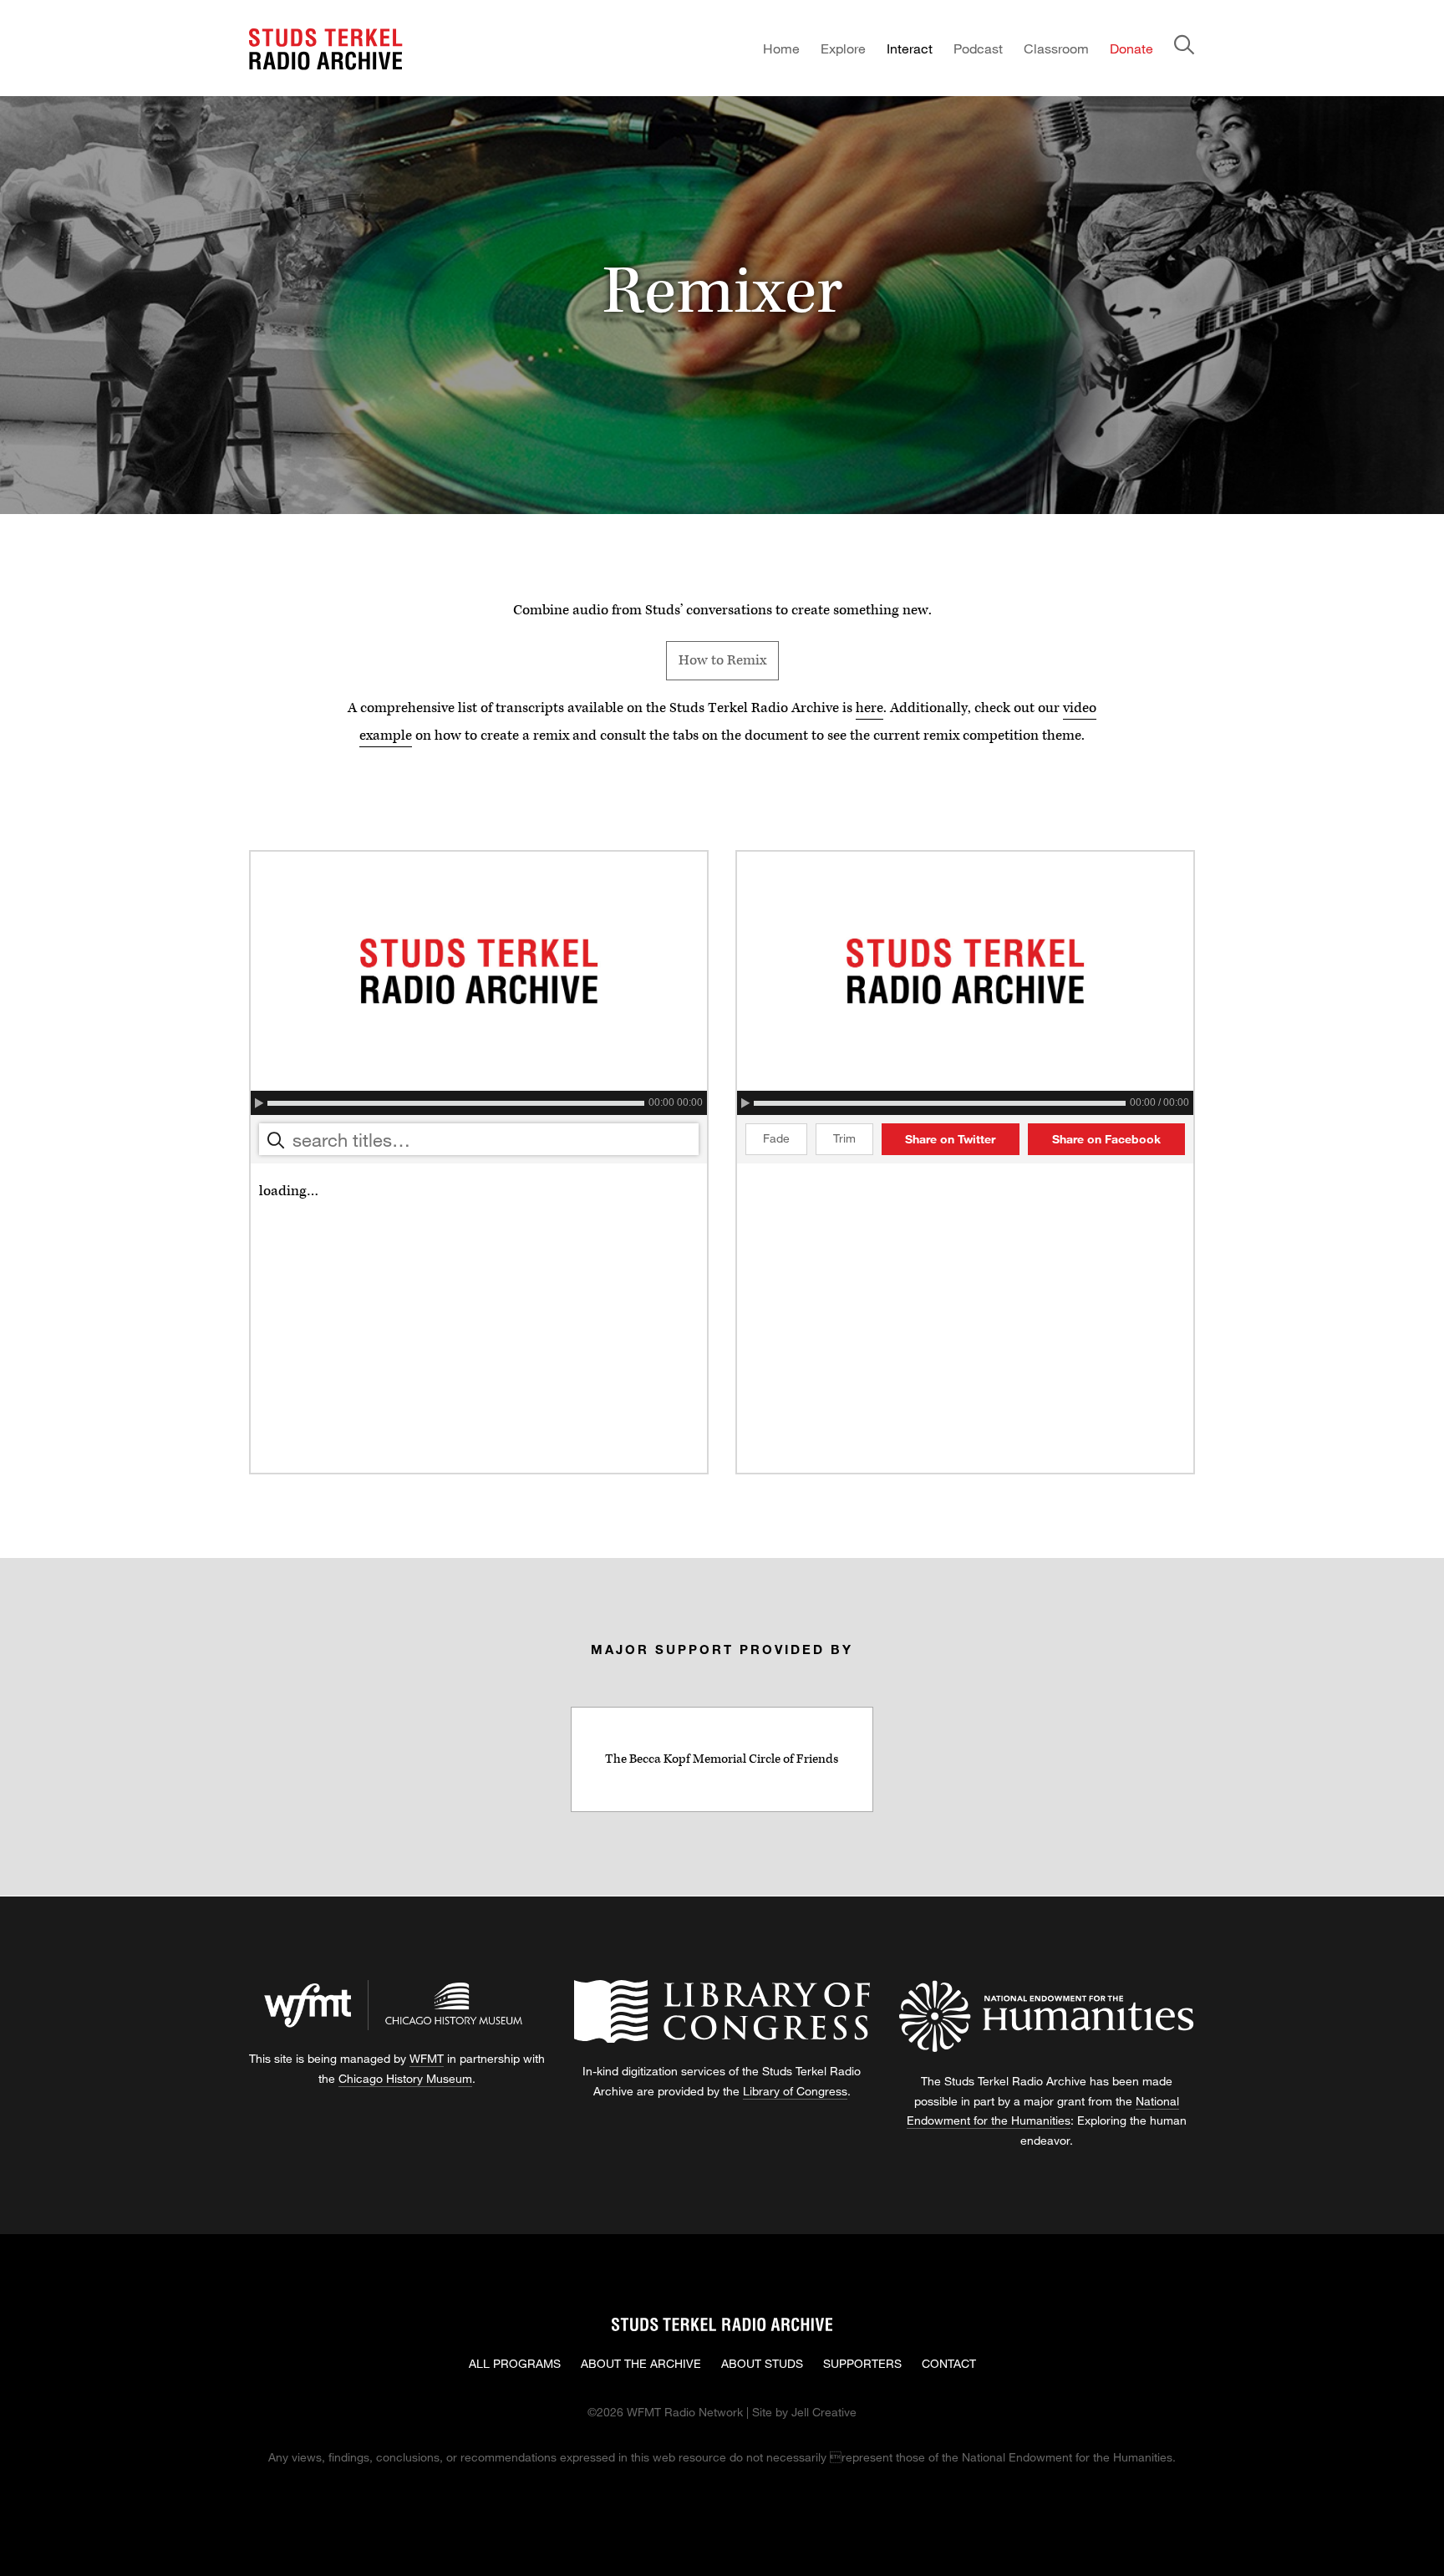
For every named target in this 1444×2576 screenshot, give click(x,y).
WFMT (427, 2058)
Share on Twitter (950, 1139)
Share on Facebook (1106, 1139)
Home (781, 48)
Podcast (978, 48)
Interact (910, 48)
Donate (1131, 48)
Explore (843, 48)
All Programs (515, 2363)
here (869, 708)
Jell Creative (824, 2412)
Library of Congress (795, 2091)
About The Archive (641, 2363)
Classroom (1056, 48)
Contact (949, 2363)
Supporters (862, 2363)
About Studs (762, 2363)
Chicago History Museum (405, 2078)
